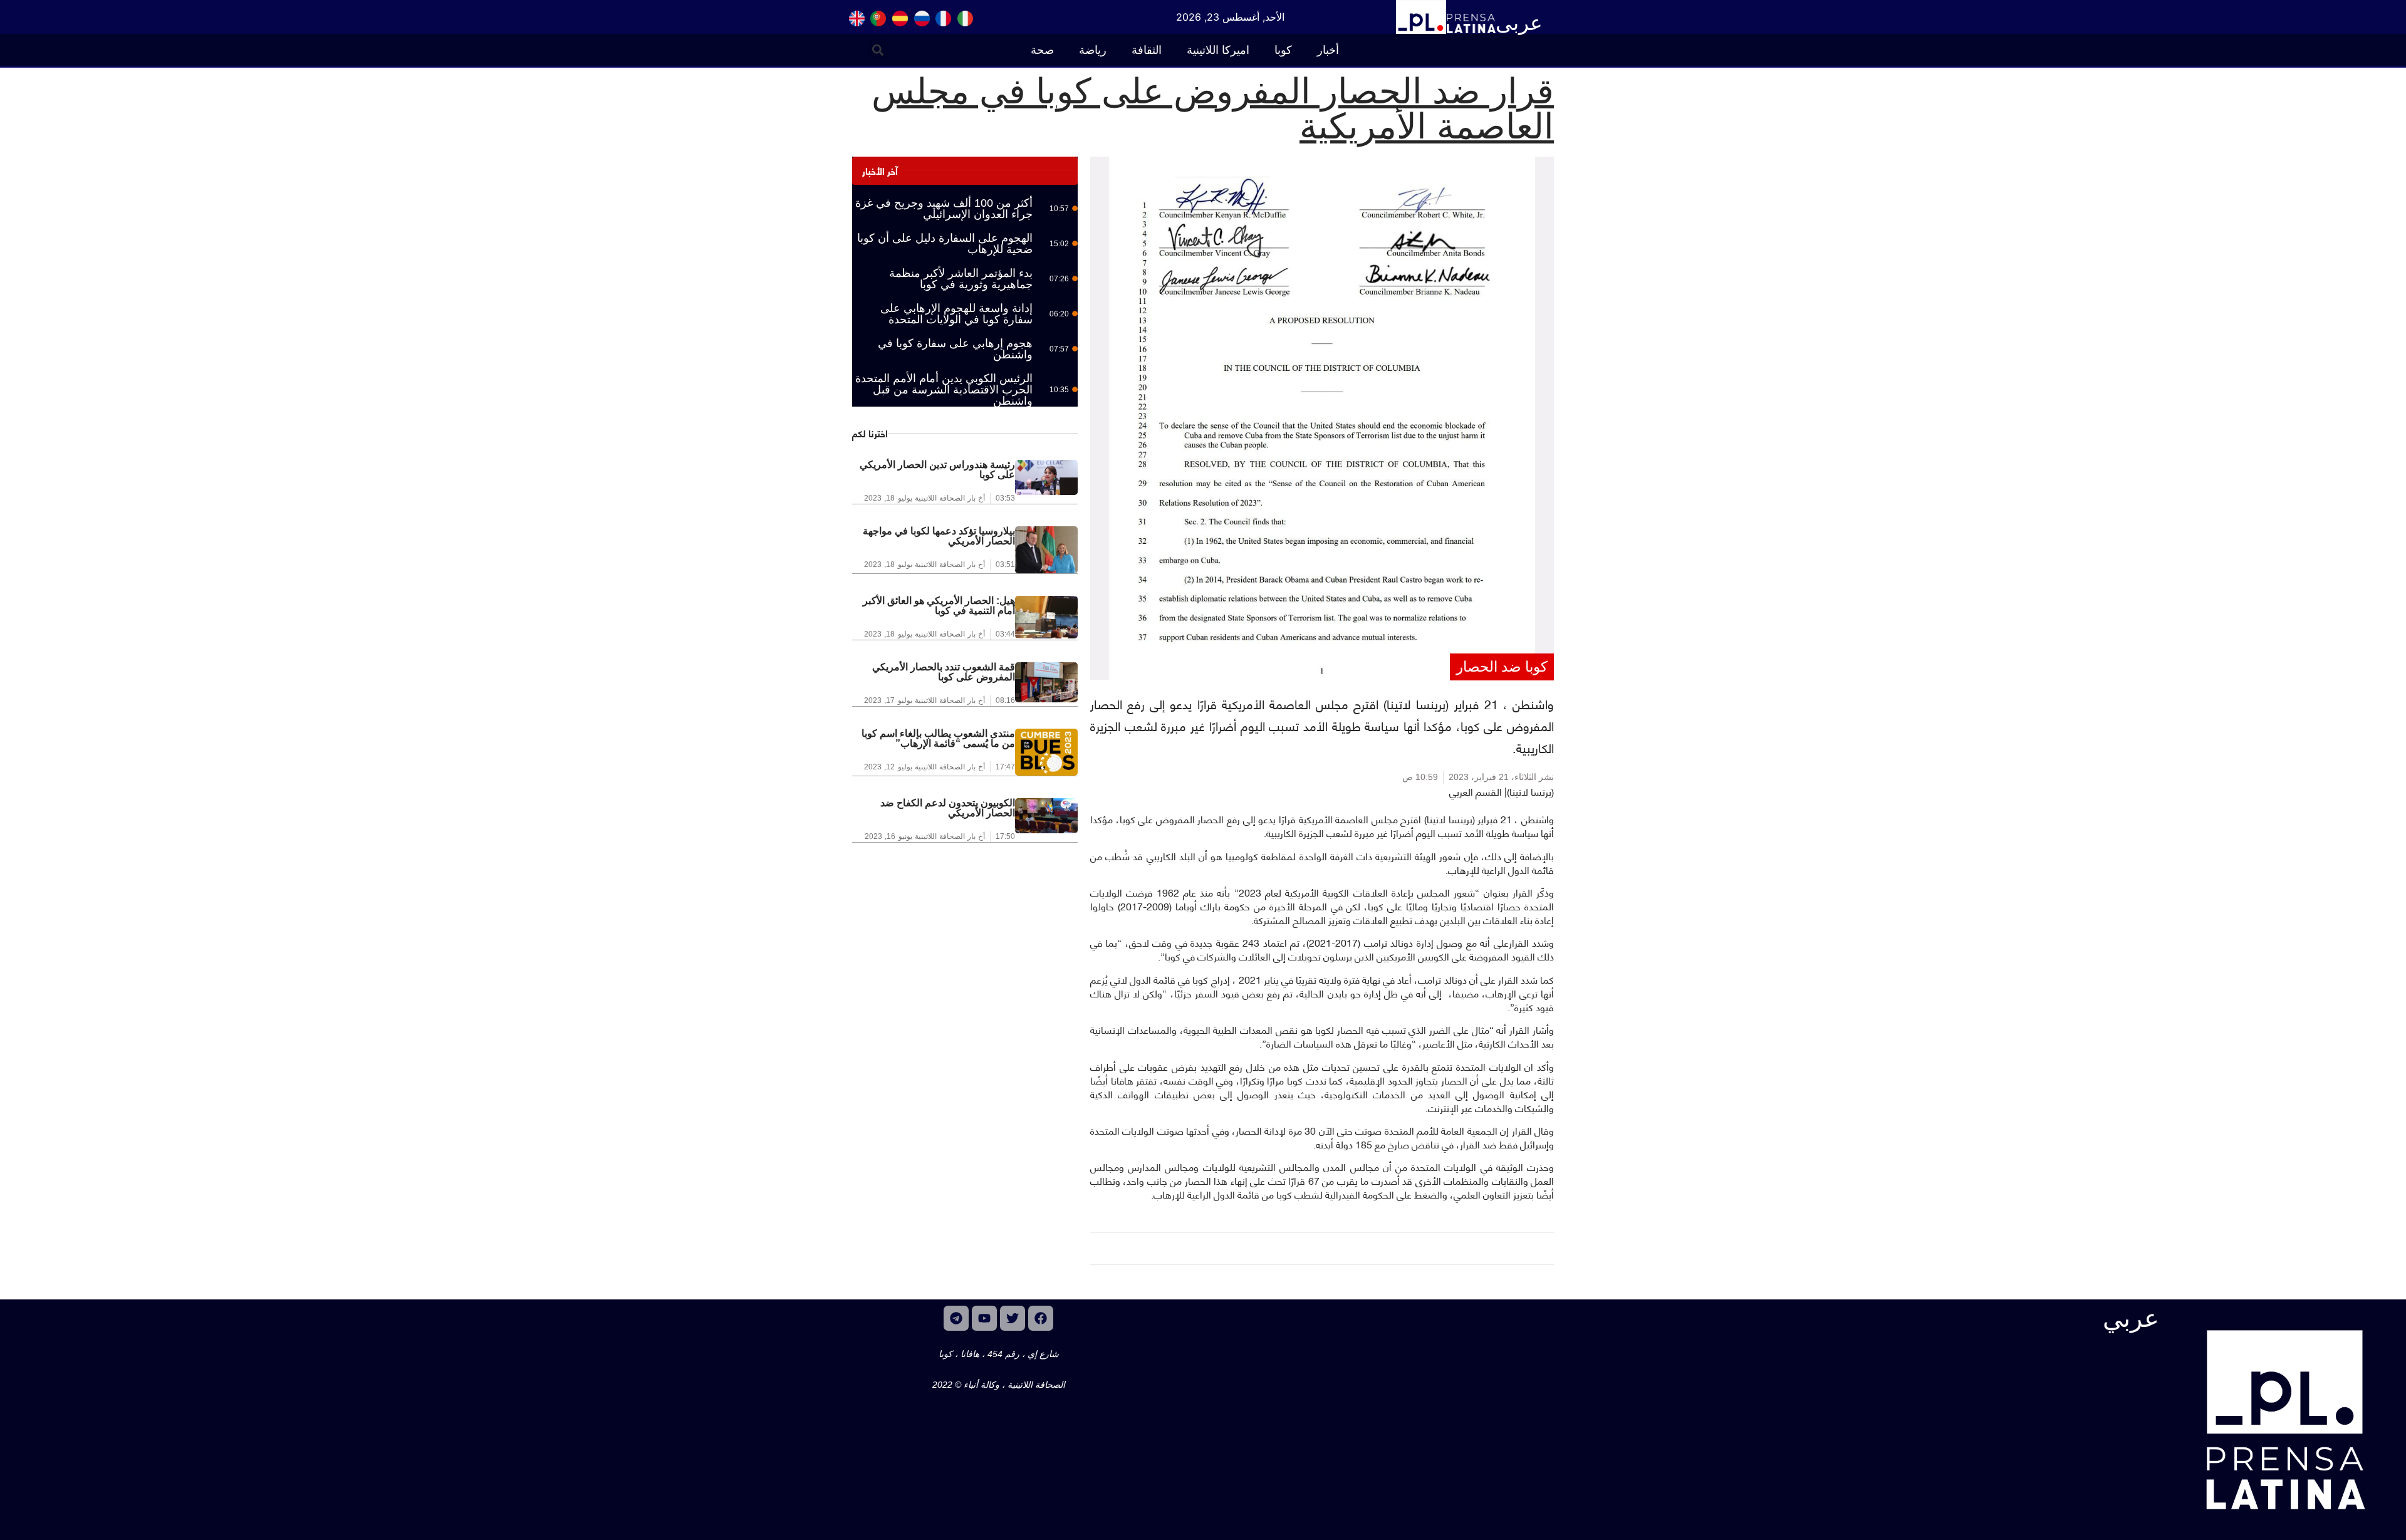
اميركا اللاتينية (1218, 50)
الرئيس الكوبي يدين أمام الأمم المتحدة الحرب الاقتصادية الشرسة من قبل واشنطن (944, 390)
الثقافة (1147, 50)
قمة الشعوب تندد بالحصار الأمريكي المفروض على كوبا (944, 672)
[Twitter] (1013, 1318)
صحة (1042, 50)
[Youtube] (984, 1318)
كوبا (1283, 50)
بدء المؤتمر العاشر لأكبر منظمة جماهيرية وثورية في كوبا (961, 279)
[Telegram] (956, 1318)
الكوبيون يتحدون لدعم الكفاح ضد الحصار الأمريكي (948, 808)
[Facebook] (1041, 1318)
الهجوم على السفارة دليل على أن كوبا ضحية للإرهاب (945, 244)
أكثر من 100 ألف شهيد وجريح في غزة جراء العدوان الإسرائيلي (944, 209)
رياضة (1093, 50)
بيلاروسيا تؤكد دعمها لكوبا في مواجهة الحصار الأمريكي (939, 536)
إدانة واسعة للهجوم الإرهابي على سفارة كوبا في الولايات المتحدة (956, 314)
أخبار (1328, 50)
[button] (878, 50)
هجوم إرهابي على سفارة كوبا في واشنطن (955, 349)
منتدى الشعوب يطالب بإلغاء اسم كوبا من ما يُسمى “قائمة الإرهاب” (938, 738)
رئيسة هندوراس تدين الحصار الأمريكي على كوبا (937, 470)
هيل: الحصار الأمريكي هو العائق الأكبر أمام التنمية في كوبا (939, 606)
